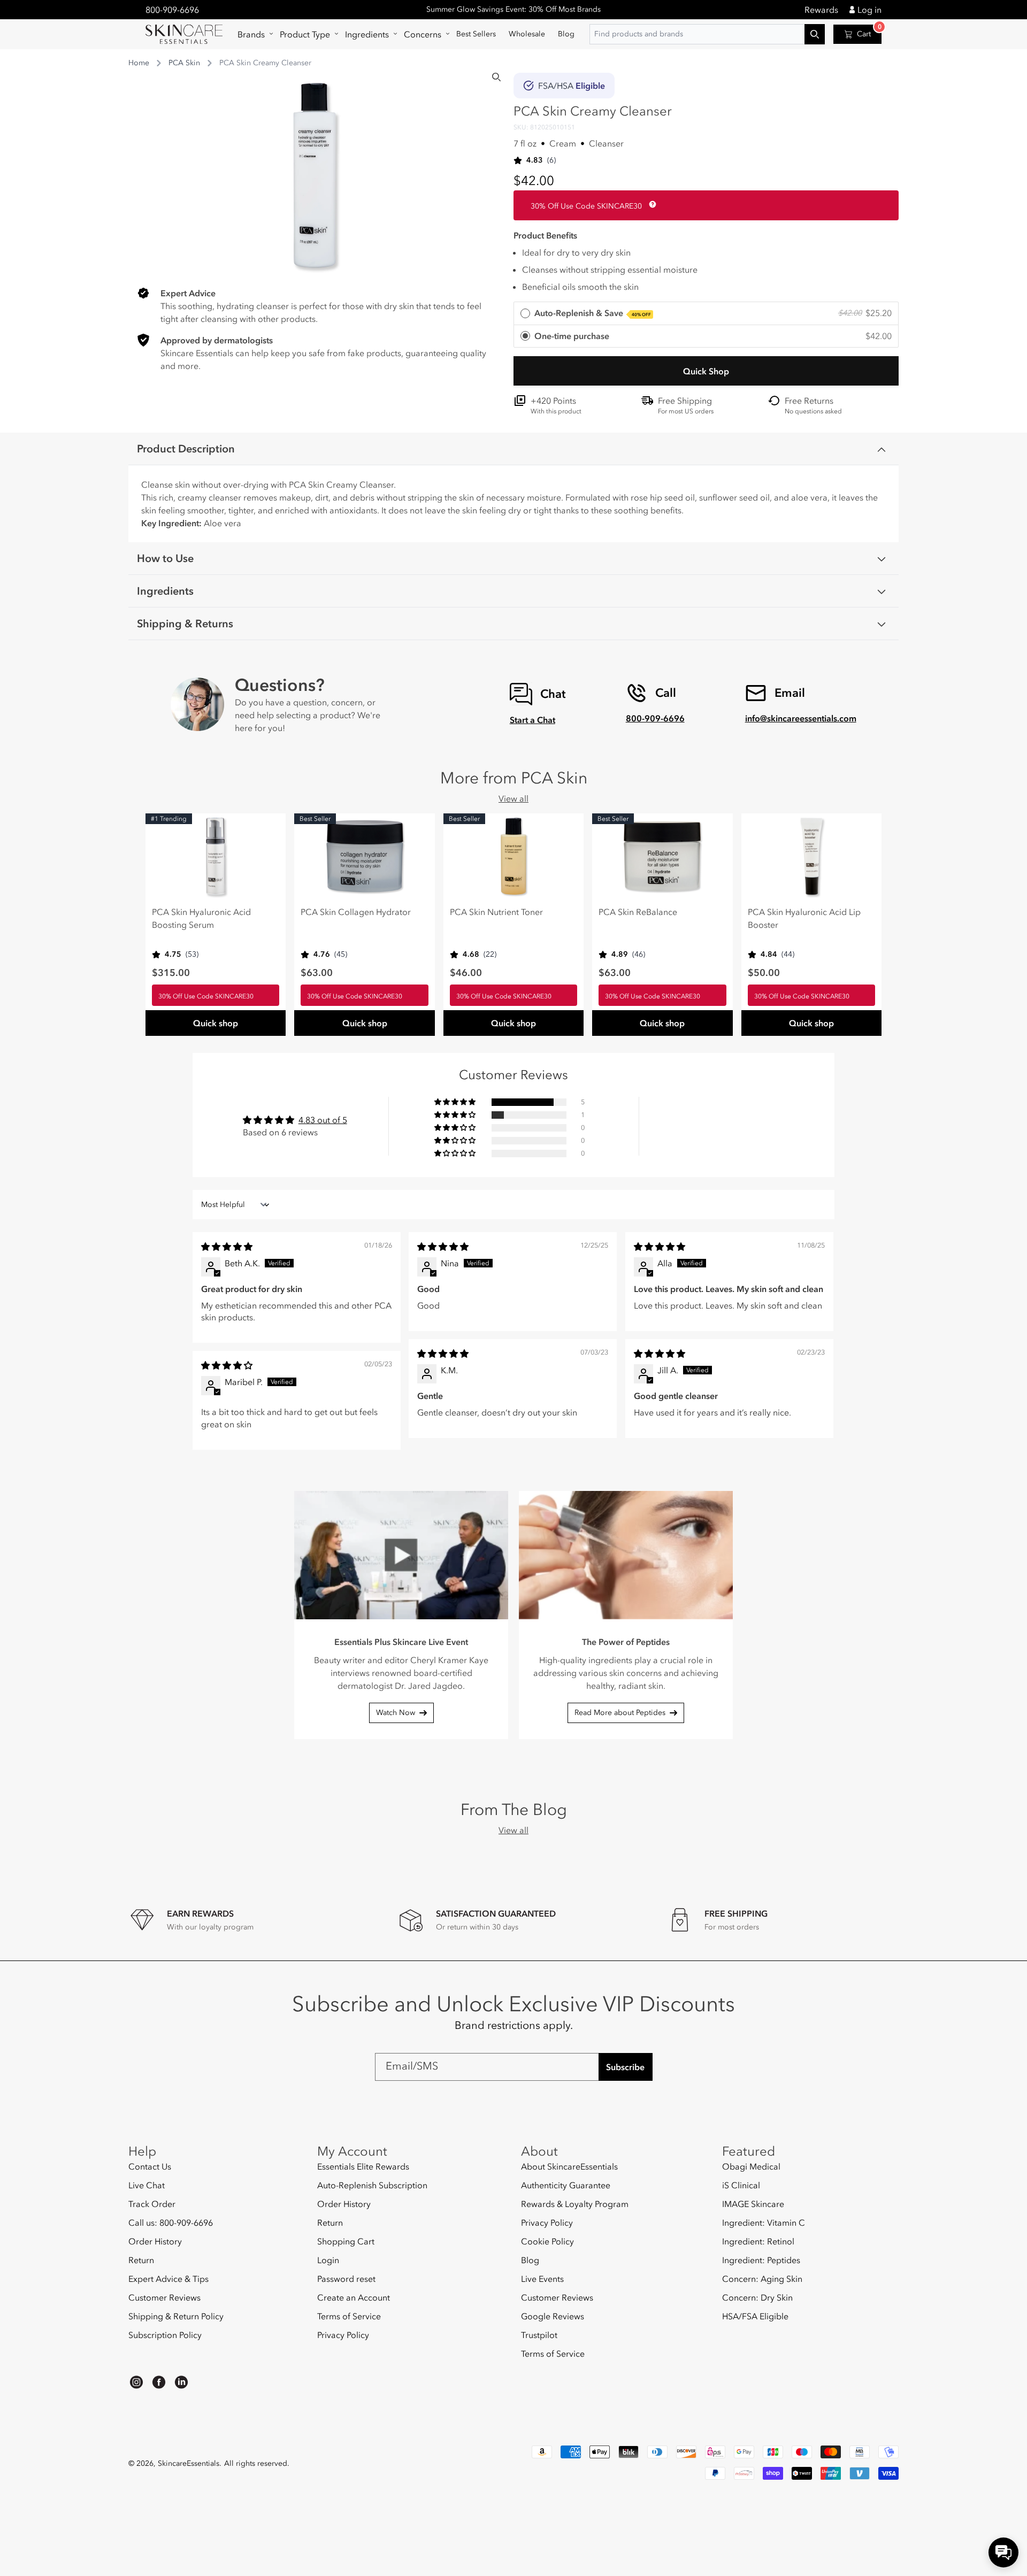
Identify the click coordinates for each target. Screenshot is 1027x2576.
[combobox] (707, 34)
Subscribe (625, 2067)
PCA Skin (184, 63)
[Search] (496, 77)
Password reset (346, 2279)
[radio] (706, 314)
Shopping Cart (346, 2241)
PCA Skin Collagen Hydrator (356, 912)
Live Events (542, 2279)
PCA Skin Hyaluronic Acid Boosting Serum (201, 918)
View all (513, 798)
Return (141, 2260)
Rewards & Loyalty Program (575, 2204)
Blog (530, 2260)
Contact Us (150, 2167)
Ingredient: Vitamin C (764, 2223)
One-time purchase (572, 336)
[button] (252, 34)
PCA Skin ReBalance (638, 912)
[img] (227, 1247)
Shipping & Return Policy (176, 2316)
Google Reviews (553, 2316)
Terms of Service (349, 2316)
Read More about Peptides (620, 1713)
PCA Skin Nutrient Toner (496, 912)
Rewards (821, 10)
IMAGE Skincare (753, 2204)
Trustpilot (539, 2335)
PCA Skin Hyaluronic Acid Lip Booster (804, 918)
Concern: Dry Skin (757, 2297)
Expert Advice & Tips (168, 2279)
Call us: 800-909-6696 (171, 2223)
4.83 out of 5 (323, 1120)
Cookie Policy (547, 2241)
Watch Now (396, 1713)
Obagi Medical (751, 2167)
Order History (155, 2241)
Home (139, 63)
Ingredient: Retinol (758, 2241)
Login (328, 2260)
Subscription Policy (165, 2335)
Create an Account (354, 2297)
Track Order (152, 2204)
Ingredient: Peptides (761, 2260)
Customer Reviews (164, 2297)
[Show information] (650, 204)
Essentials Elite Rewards (363, 2167)
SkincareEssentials (189, 2463)
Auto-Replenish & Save (593, 313)
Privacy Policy (343, 2335)
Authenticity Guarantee (566, 2185)
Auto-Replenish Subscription (372, 2185)
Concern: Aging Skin (762, 2279)
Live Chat (147, 2185)
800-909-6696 (172, 10)
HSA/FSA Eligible (755, 2316)
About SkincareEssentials (569, 2167)
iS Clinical (741, 2185)
